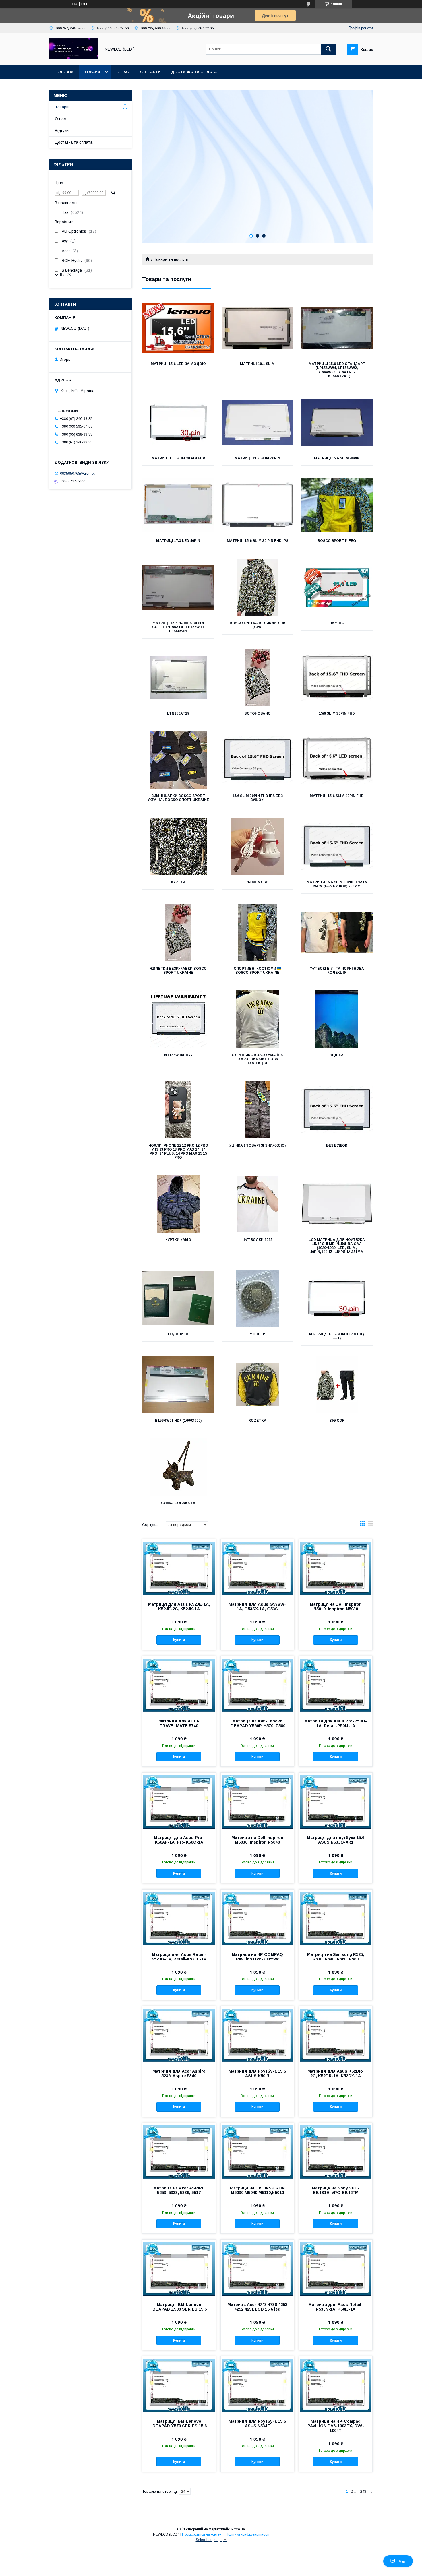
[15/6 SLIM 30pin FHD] (337, 678)
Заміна (337, 623)
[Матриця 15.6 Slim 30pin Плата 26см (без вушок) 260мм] (337, 846)
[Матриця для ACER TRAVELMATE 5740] (179, 1685)
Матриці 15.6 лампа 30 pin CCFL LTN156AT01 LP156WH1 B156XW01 (178, 627)
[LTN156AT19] (178, 678)
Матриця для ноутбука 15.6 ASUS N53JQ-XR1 (336, 1840)
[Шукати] (328, 49)
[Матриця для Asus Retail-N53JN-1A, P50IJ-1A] (336, 2268)
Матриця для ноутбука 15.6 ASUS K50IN (257, 2073)
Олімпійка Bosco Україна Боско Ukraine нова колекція (257, 1059)
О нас (123, 72)
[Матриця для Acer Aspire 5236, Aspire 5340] (179, 2035)
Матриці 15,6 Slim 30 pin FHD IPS (258, 541)
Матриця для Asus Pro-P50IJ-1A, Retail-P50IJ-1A (336, 1723)
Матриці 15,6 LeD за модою (178, 364)
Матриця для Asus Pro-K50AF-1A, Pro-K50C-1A (179, 1840)
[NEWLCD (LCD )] (73, 57)
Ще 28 (65, 275)
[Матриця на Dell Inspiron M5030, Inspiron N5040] (257, 1801)
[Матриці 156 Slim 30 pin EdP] (178, 422)
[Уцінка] (337, 1019)
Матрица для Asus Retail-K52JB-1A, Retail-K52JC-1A (179, 1957)
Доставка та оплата (194, 72)
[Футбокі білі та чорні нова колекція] (337, 933)
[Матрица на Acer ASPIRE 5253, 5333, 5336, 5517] (179, 2152)
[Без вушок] (337, 1109)
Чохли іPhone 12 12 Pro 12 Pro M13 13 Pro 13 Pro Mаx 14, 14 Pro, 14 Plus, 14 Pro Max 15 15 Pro (178, 1151)
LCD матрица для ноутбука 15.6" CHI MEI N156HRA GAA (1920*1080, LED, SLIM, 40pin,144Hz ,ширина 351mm (337, 1246)
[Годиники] (178, 1298)
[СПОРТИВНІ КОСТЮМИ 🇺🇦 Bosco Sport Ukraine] (258, 933)
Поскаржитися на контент (203, 2534)
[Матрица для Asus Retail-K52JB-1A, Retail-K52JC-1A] (179, 1918)
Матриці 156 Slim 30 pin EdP (178, 458)
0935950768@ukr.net (77, 473)
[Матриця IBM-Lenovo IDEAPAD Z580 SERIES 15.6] (179, 2268)
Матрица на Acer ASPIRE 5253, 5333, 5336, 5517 (179, 2190)
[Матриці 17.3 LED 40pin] (178, 505)
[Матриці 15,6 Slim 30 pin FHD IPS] (258, 505)
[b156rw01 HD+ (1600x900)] (178, 1385)
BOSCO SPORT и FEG (337, 541)
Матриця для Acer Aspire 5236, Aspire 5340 (179, 2073)
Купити (179, 1640)
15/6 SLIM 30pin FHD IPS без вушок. (258, 798)
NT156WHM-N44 (178, 1055)
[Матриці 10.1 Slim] (258, 328)
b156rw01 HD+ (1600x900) (178, 1421)
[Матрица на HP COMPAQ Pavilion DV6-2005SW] (257, 1918)
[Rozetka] (258, 1385)
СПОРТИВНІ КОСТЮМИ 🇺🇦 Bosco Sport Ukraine (258, 971)
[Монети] (258, 1298)
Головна (64, 72)
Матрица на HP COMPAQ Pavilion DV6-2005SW (257, 1957)
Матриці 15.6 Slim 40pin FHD (337, 796)
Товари (92, 72)
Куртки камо (178, 1240)
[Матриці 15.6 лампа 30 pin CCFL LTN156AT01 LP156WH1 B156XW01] (178, 587)
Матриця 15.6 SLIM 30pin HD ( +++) (337, 1336)
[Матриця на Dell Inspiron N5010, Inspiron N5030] (336, 1568)
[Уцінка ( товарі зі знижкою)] (258, 1109)
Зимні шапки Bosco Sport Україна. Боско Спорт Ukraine (178, 798)
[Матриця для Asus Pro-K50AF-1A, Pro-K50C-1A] (179, 1801)
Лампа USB (257, 882)
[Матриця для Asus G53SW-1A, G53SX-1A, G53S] (257, 1568)
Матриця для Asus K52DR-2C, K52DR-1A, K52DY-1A (336, 2073)
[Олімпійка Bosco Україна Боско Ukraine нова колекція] (258, 1019)
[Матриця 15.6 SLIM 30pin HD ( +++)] (337, 1298)
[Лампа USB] (258, 846)
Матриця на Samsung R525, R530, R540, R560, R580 (336, 1957)
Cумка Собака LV (178, 1503)
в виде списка (370, 1525)
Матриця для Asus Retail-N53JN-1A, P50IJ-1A (336, 2307)
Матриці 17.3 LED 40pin (178, 541)
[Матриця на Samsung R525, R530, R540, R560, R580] (336, 1918)
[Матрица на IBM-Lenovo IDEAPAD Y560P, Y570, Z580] (257, 1685)
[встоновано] (258, 678)
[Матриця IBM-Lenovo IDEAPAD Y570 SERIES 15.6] (179, 2385)
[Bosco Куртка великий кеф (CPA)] (258, 587)
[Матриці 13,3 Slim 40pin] (258, 422)
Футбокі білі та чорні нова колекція (337, 971)
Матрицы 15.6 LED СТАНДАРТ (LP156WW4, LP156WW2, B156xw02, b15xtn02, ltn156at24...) (337, 370)
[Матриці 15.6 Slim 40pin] (337, 422)
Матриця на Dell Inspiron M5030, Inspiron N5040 (257, 1840)
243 (363, 2491)
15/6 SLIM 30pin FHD (337, 713)
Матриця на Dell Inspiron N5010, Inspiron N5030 (336, 1607)
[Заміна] (337, 587)
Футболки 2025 (258, 1240)
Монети (258, 1334)
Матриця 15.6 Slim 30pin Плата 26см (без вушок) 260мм (337, 884)
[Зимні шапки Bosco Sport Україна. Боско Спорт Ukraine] (178, 760)
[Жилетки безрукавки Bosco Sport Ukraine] (178, 933)
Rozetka (257, 1421)
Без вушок (337, 1145)
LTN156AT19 (178, 713)
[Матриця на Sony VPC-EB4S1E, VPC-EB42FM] (336, 2152)
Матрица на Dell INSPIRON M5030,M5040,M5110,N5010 (257, 2190)
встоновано (258, 713)
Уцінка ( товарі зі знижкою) (258, 1145)
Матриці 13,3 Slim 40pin (257, 458)
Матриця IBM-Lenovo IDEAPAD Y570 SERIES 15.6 (179, 2424)
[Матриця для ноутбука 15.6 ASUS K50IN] (257, 2035)
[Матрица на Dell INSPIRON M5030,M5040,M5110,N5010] (257, 2152)
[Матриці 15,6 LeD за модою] (178, 328)
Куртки (178, 882)
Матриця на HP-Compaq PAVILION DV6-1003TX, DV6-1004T (336, 2426)
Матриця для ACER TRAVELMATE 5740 (179, 1723)
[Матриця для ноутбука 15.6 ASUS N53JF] (257, 2385)
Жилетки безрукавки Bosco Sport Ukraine (178, 971)
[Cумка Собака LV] (178, 1467)
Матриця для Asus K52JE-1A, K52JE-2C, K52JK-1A (179, 1607)
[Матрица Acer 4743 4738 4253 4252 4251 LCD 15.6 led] (257, 2268)
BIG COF (337, 1421)
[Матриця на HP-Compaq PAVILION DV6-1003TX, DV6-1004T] (336, 2385)
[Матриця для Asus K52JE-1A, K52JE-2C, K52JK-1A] (179, 1568)
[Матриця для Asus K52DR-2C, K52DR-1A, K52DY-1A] (336, 2035)
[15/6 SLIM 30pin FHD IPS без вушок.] (258, 760)
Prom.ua (238, 2529)
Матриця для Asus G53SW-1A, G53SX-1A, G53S (257, 1607)
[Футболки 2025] (258, 1204)
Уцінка (337, 1055)
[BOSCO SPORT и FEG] (337, 505)
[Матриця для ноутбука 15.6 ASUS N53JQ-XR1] (336, 1801)
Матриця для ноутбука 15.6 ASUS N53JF (257, 2424)
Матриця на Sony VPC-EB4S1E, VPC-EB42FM (336, 2190)
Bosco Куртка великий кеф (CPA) (257, 625)
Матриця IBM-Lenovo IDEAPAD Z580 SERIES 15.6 (179, 2307)
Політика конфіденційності (247, 2534)
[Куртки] (178, 846)
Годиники (178, 1334)
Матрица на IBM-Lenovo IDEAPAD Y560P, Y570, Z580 (257, 1723)
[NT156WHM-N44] (178, 1019)
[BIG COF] (337, 1385)
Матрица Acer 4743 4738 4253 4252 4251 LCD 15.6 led (257, 2307)
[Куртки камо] (178, 1204)
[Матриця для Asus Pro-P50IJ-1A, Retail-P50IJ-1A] (336, 1685)
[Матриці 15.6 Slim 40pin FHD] (337, 760)
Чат (402, 2561)
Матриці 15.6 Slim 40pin (337, 458)
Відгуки (62, 131)
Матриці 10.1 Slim (257, 364)
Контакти (150, 72)
